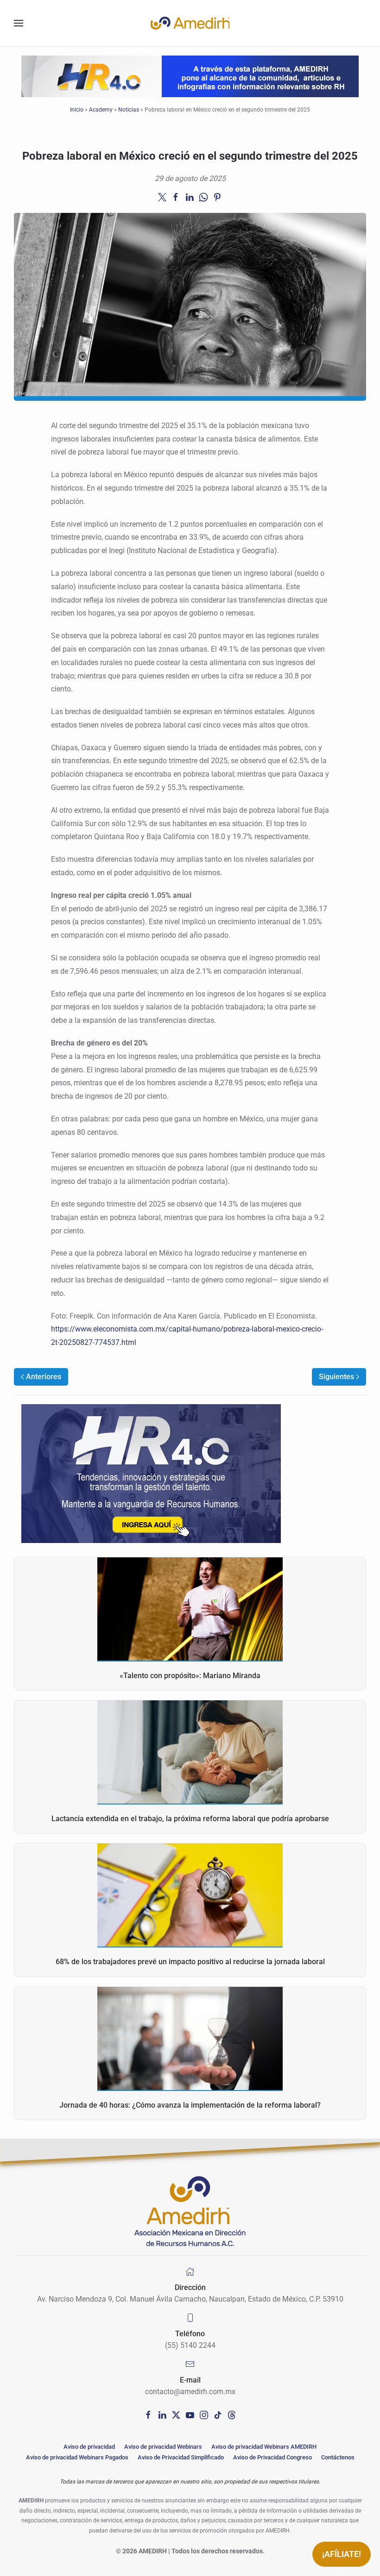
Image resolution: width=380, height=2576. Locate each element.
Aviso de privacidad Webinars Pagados (77, 2457)
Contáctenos (338, 2457)
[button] (19, 23)
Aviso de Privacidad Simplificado (181, 2457)
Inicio (77, 110)
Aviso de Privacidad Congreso (272, 2457)
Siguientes (336, 1377)
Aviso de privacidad (89, 2447)
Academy (101, 110)
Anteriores (44, 1377)
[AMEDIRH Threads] (232, 2414)
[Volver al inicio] (190, 23)
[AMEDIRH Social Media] (148, 2414)
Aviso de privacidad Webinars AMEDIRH (264, 2447)
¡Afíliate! (342, 2554)
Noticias (129, 110)
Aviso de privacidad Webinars (163, 2447)
